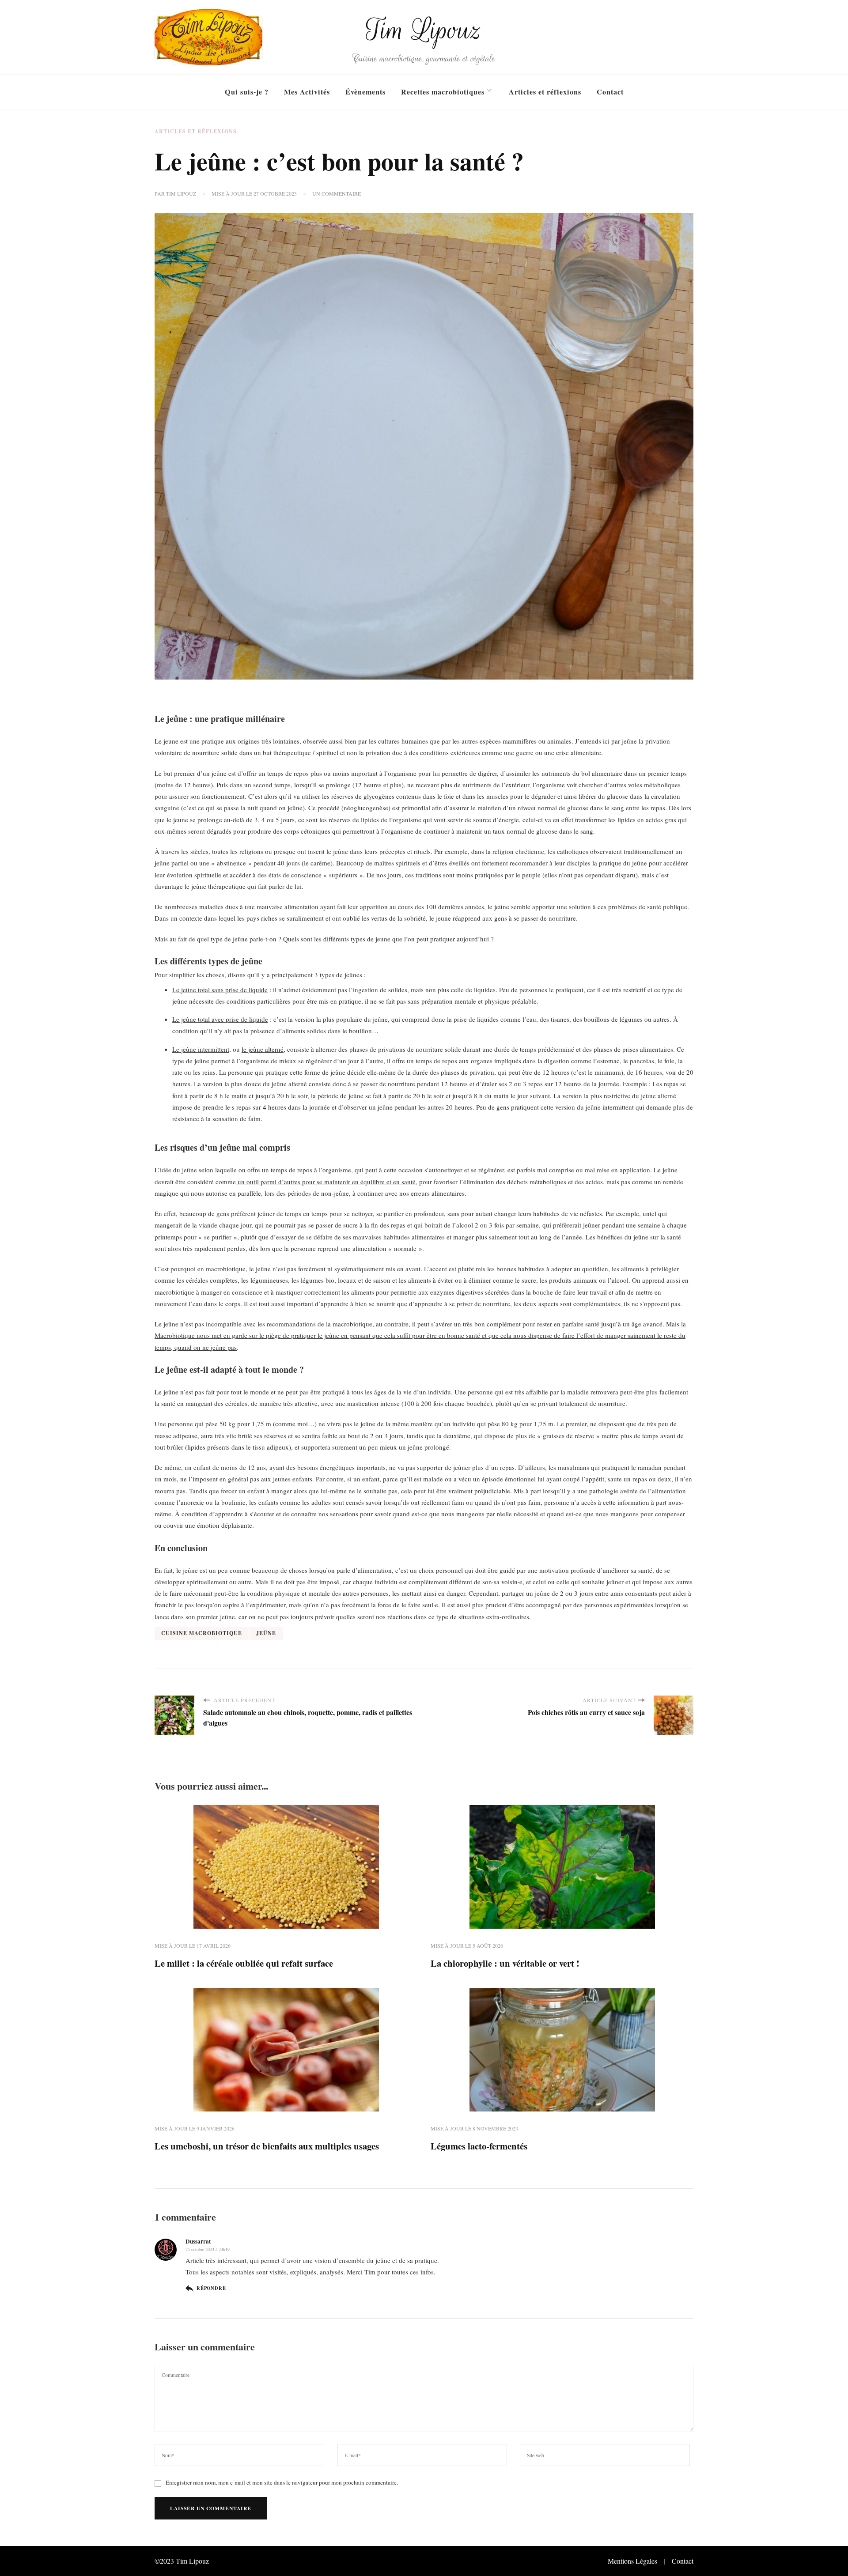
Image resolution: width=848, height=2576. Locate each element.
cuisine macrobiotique (202, 1633)
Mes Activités (307, 92)
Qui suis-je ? (247, 92)
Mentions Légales (632, 2561)
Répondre (211, 2288)
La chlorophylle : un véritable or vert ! (505, 1963)
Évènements (365, 92)
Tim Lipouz (424, 30)
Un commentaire (337, 194)
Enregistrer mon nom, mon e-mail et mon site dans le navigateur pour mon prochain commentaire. (282, 2482)
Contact (610, 92)
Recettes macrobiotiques (443, 92)
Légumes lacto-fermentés (479, 2146)
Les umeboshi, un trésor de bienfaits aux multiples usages (267, 2146)
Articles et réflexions (545, 92)
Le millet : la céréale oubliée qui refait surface (244, 1963)
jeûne (266, 1633)
